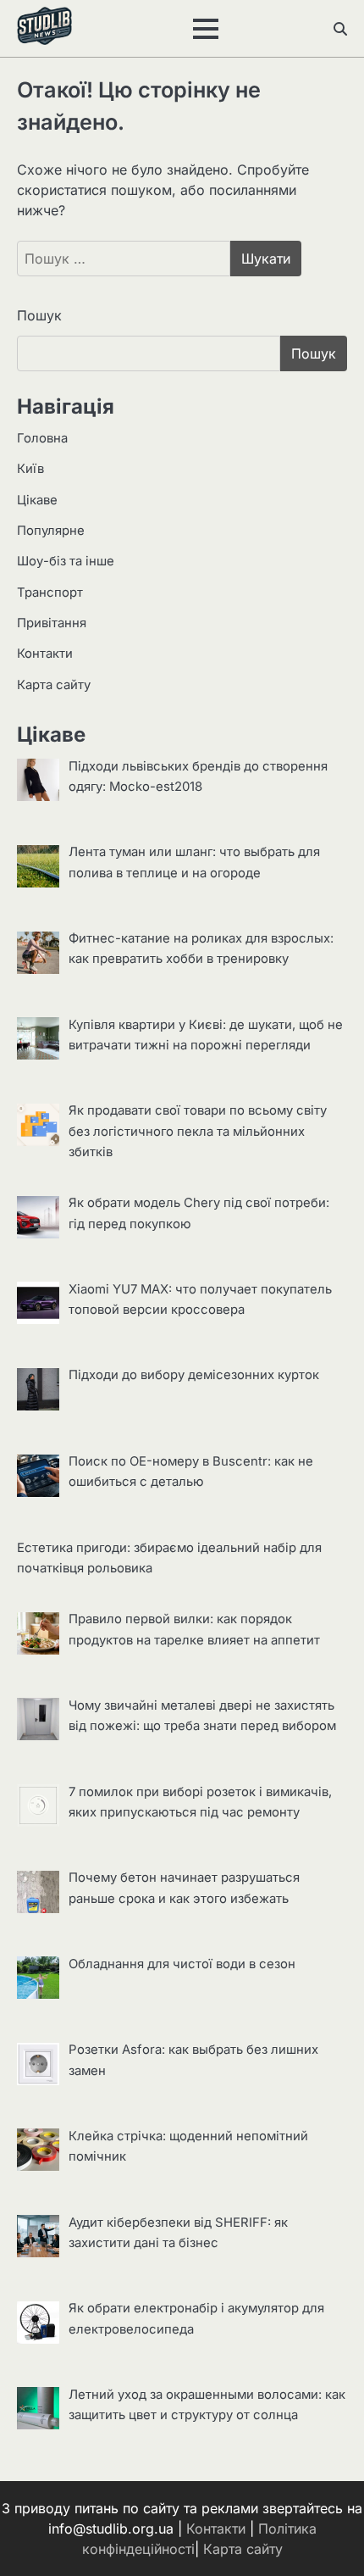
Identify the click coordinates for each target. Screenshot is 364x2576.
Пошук (39, 315)
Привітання (52, 623)
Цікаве (37, 500)
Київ (30, 469)
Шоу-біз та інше (66, 561)
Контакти (45, 654)
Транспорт (50, 593)
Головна (42, 438)
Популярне (51, 531)
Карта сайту (54, 685)
